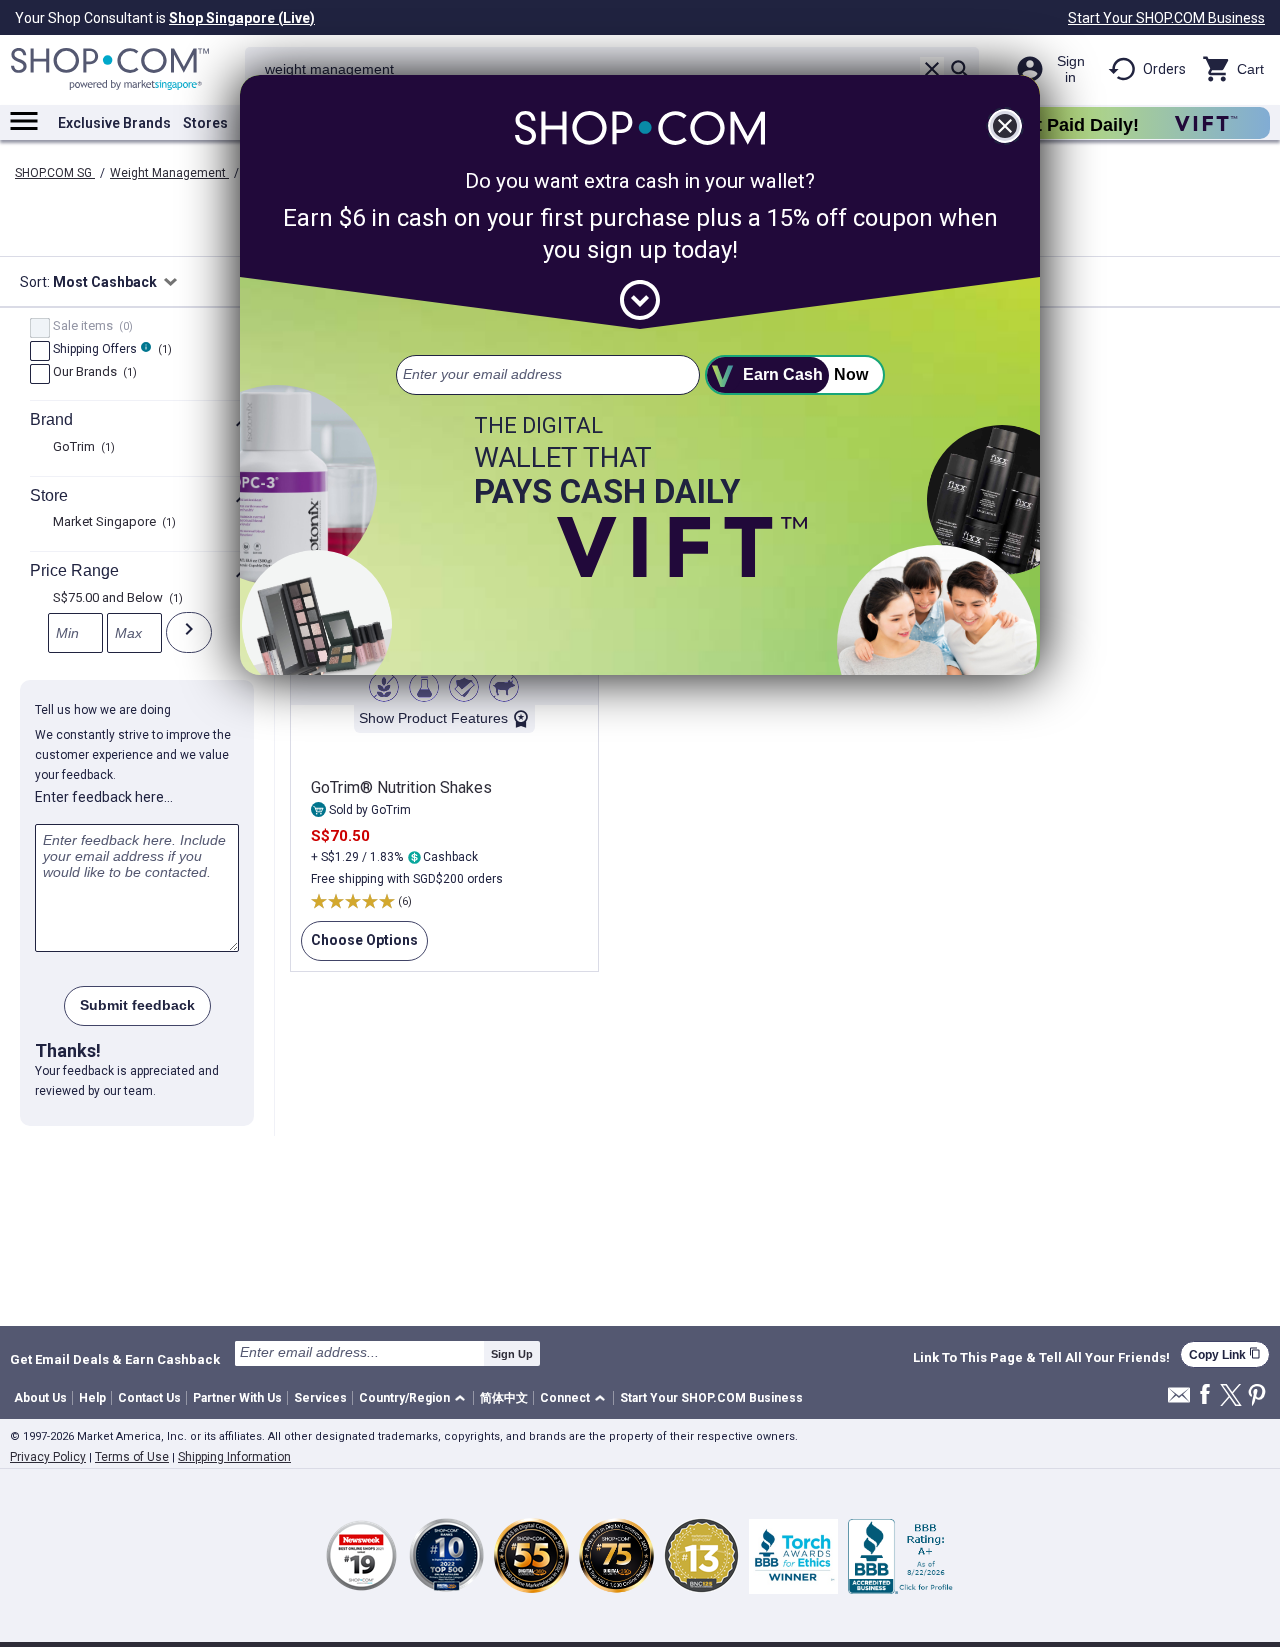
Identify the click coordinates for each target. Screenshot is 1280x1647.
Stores (205, 123)
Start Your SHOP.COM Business (1166, 18)
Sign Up (512, 1354)
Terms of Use (132, 1457)
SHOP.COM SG (55, 173)
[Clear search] (932, 69)
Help (92, 1398)
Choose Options (359, 946)
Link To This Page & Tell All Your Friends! (1041, 1358)
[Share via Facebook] (1205, 1395)
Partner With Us (237, 1398)
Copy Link (1225, 1354)
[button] (415, 1398)
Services (320, 1398)
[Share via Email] (1179, 1400)
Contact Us (149, 1398)
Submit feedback (137, 1005)
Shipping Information (234, 1457)
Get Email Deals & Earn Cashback (115, 1359)
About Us (40, 1398)
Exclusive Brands (114, 123)
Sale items (90, 327)
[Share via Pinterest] (1257, 1396)
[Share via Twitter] (1231, 1396)
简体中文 (504, 1398)
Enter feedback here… (104, 797)
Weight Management (169, 173)
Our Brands (92, 373)
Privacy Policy (48, 1457)
